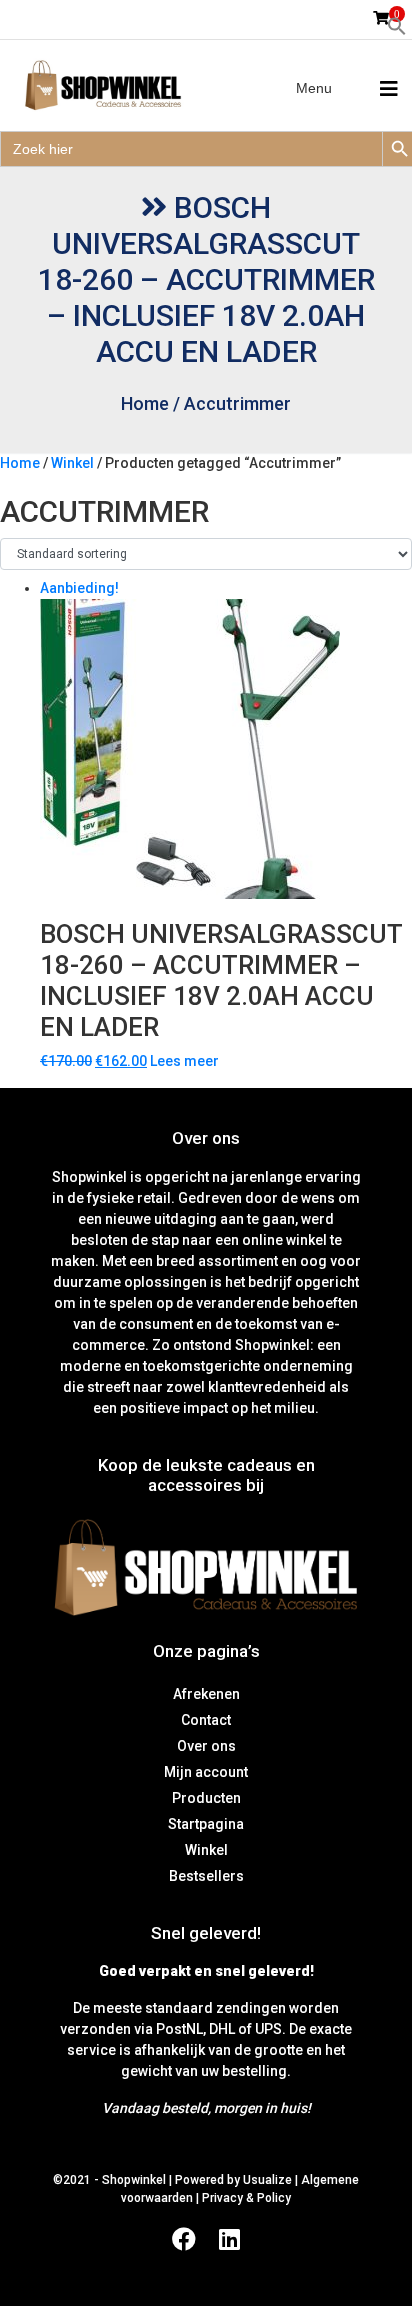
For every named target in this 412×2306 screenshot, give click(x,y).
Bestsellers (206, 1876)
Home (145, 403)
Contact (206, 1720)
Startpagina (206, 1824)
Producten (206, 1798)
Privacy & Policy (246, 2198)
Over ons (206, 1746)
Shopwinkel (135, 2180)
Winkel (72, 463)
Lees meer (184, 1061)
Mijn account (206, 1772)
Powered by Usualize (233, 2180)
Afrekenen (206, 1694)
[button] (397, 25)
